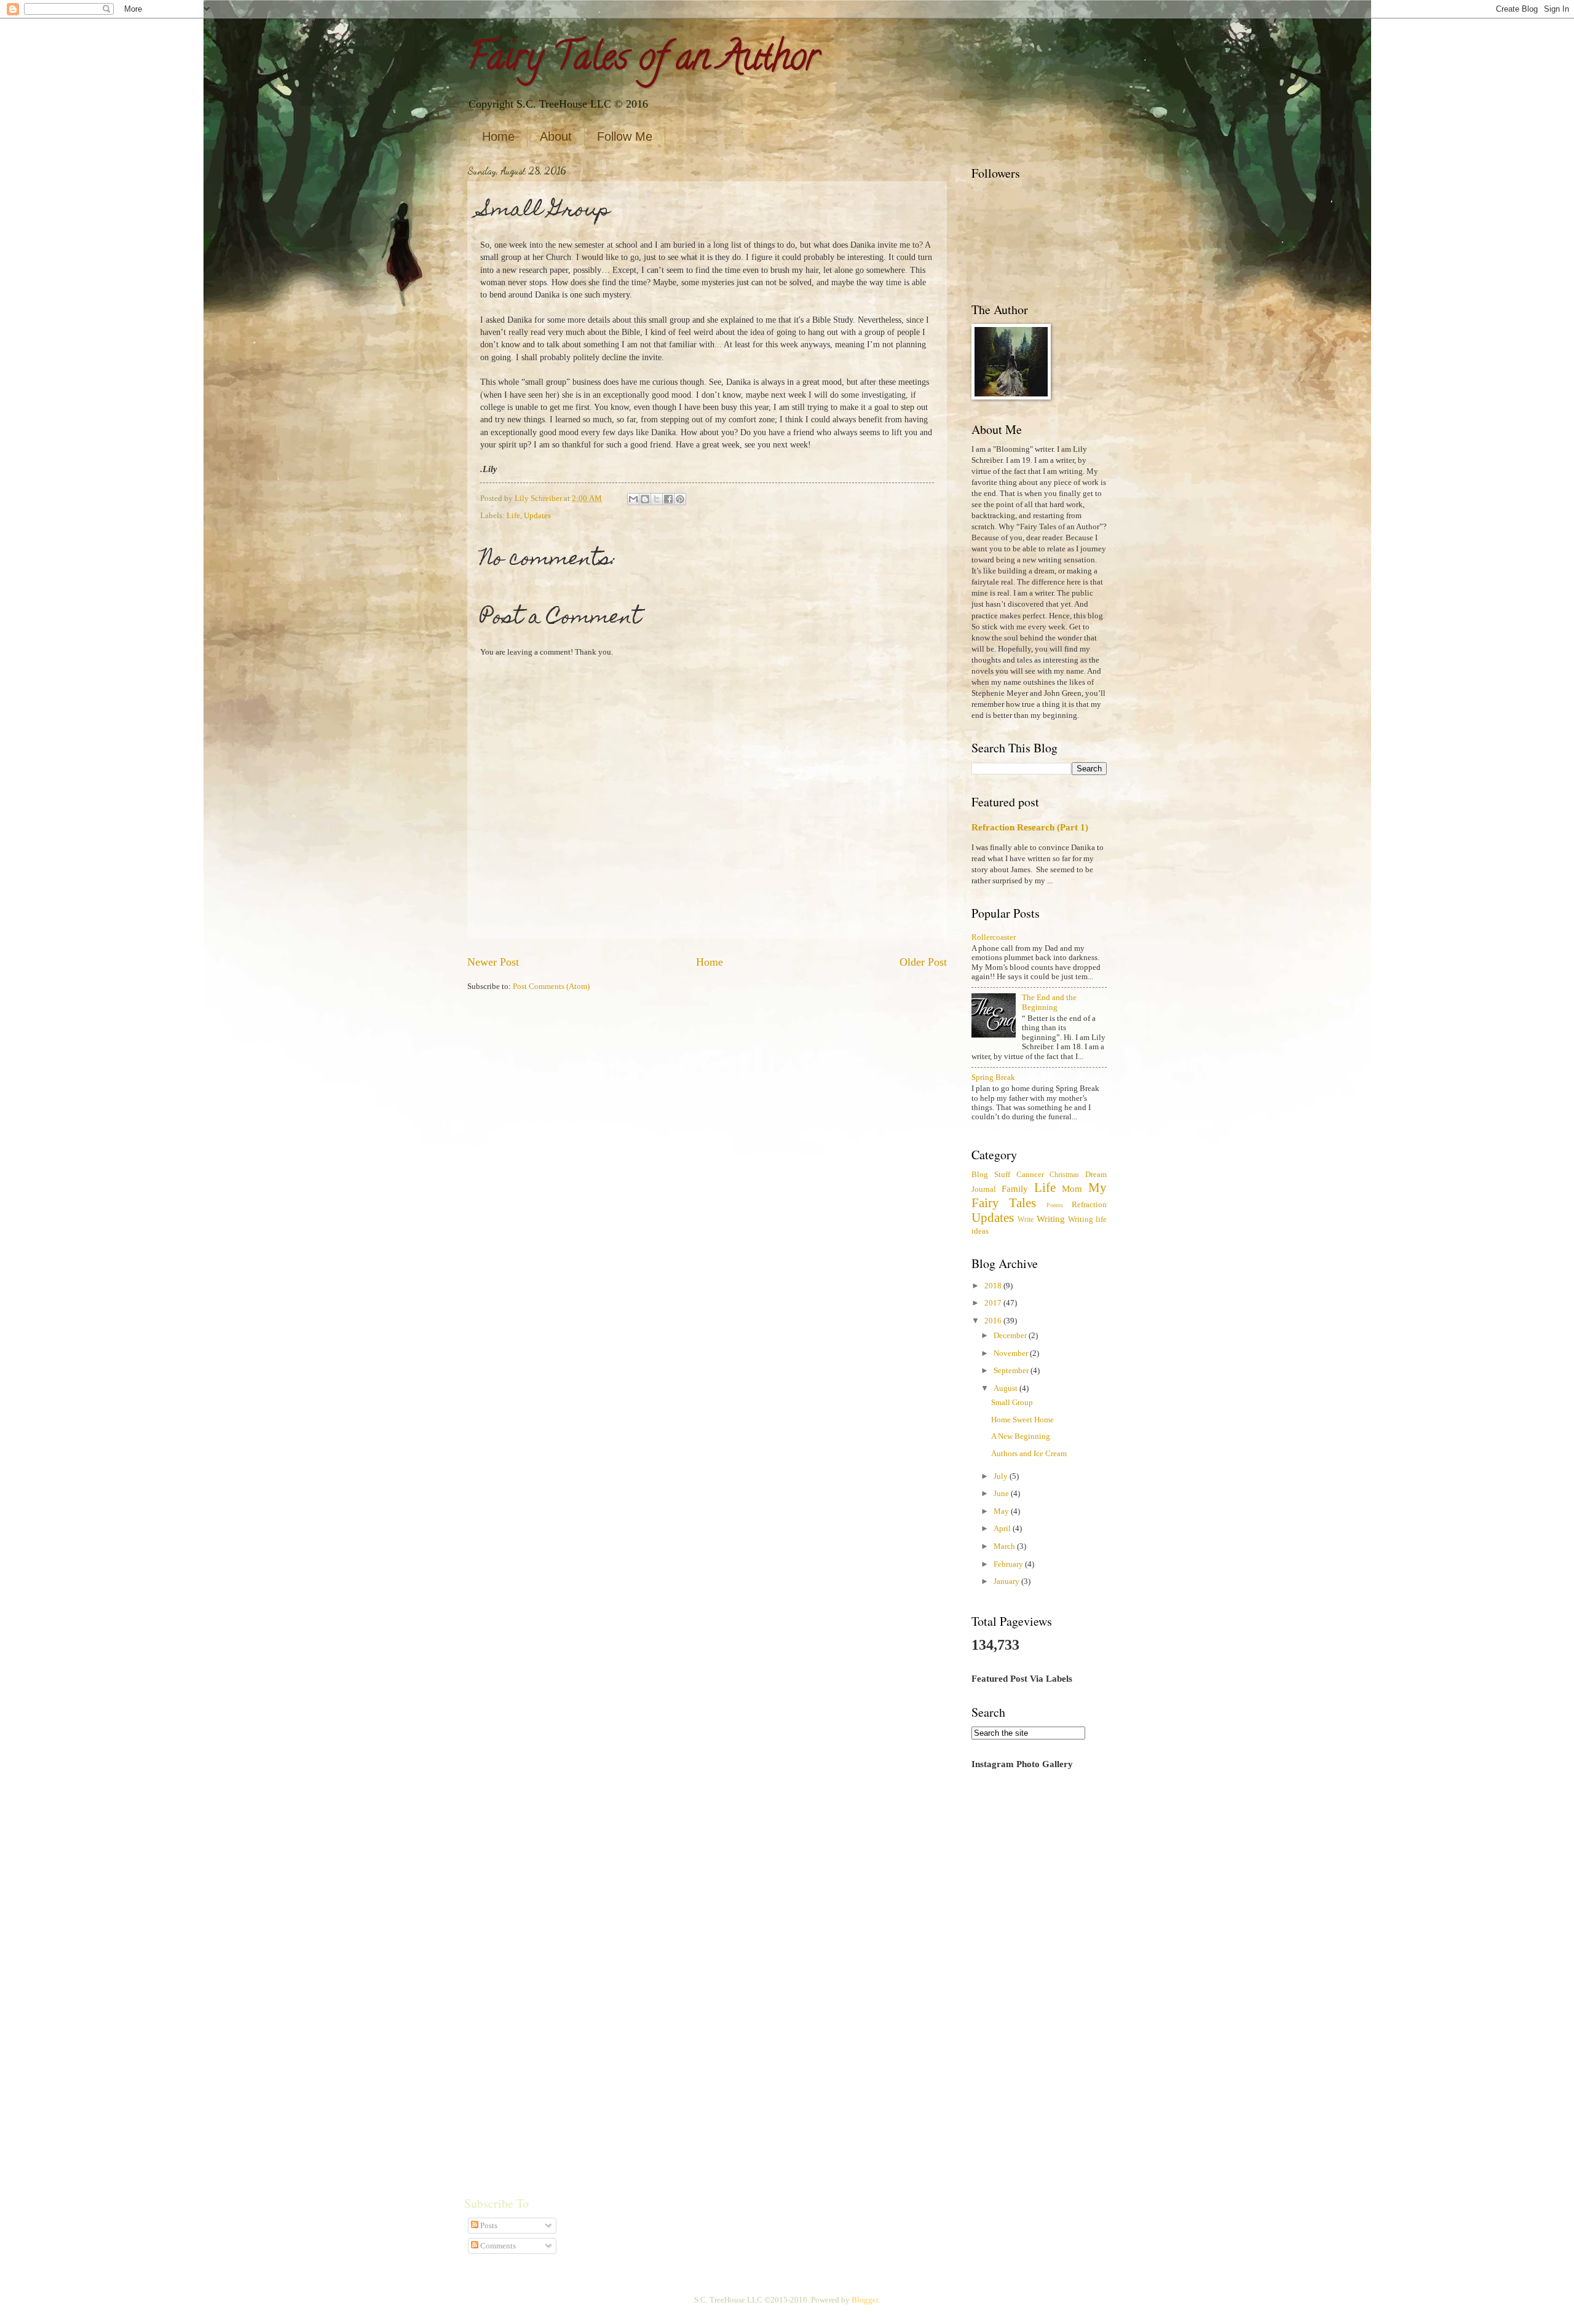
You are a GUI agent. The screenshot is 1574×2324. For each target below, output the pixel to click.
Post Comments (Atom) (551, 987)
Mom (1072, 1188)
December (1011, 1336)
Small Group (1012, 1403)
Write (1026, 1220)
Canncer (1030, 1175)
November (1012, 1353)
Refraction (1089, 1205)
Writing (1051, 1219)
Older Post (923, 962)
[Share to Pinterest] (680, 499)
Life (513, 516)
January (1007, 1582)
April (1003, 1529)
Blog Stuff (991, 1175)
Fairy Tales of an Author (643, 61)
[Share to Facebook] (668, 499)
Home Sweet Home (1022, 1420)
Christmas (1064, 1175)
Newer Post (493, 962)
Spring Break (993, 1077)
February (1009, 1564)
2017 (994, 1303)
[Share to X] (657, 499)
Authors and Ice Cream (1029, 1454)
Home (498, 136)
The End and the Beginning (1049, 1002)
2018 (994, 1286)
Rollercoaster (994, 937)
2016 (994, 1321)
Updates (537, 516)
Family (1015, 1188)
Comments (497, 2246)
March (1005, 1546)
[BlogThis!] (645, 499)
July (1002, 1476)
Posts (488, 2226)
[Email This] (633, 499)
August (1006, 1388)
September (1012, 1371)
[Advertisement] (1039, 1974)
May (1002, 1511)
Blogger (865, 2300)
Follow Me (625, 136)
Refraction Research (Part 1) (1030, 827)
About (556, 136)
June (1002, 1494)
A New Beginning (1021, 1436)
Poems (1055, 1205)
